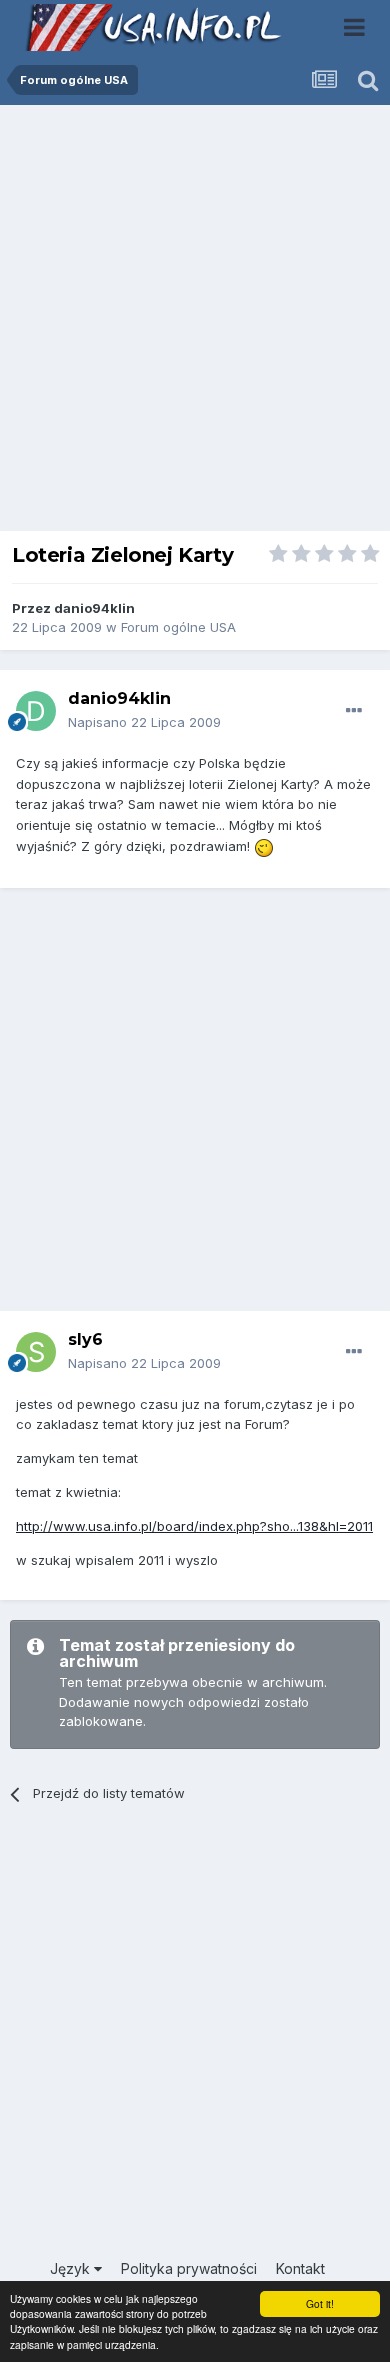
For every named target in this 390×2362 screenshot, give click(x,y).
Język (72, 2268)
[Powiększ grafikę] (264, 846)
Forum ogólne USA (178, 627)
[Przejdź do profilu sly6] (36, 1352)
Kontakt (300, 2268)
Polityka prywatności (189, 2268)
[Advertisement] (195, 323)
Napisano (144, 722)
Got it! (320, 2303)
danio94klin (94, 608)
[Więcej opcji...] (354, 711)
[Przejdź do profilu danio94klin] (36, 711)
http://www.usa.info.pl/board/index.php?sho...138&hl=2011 (194, 1526)
